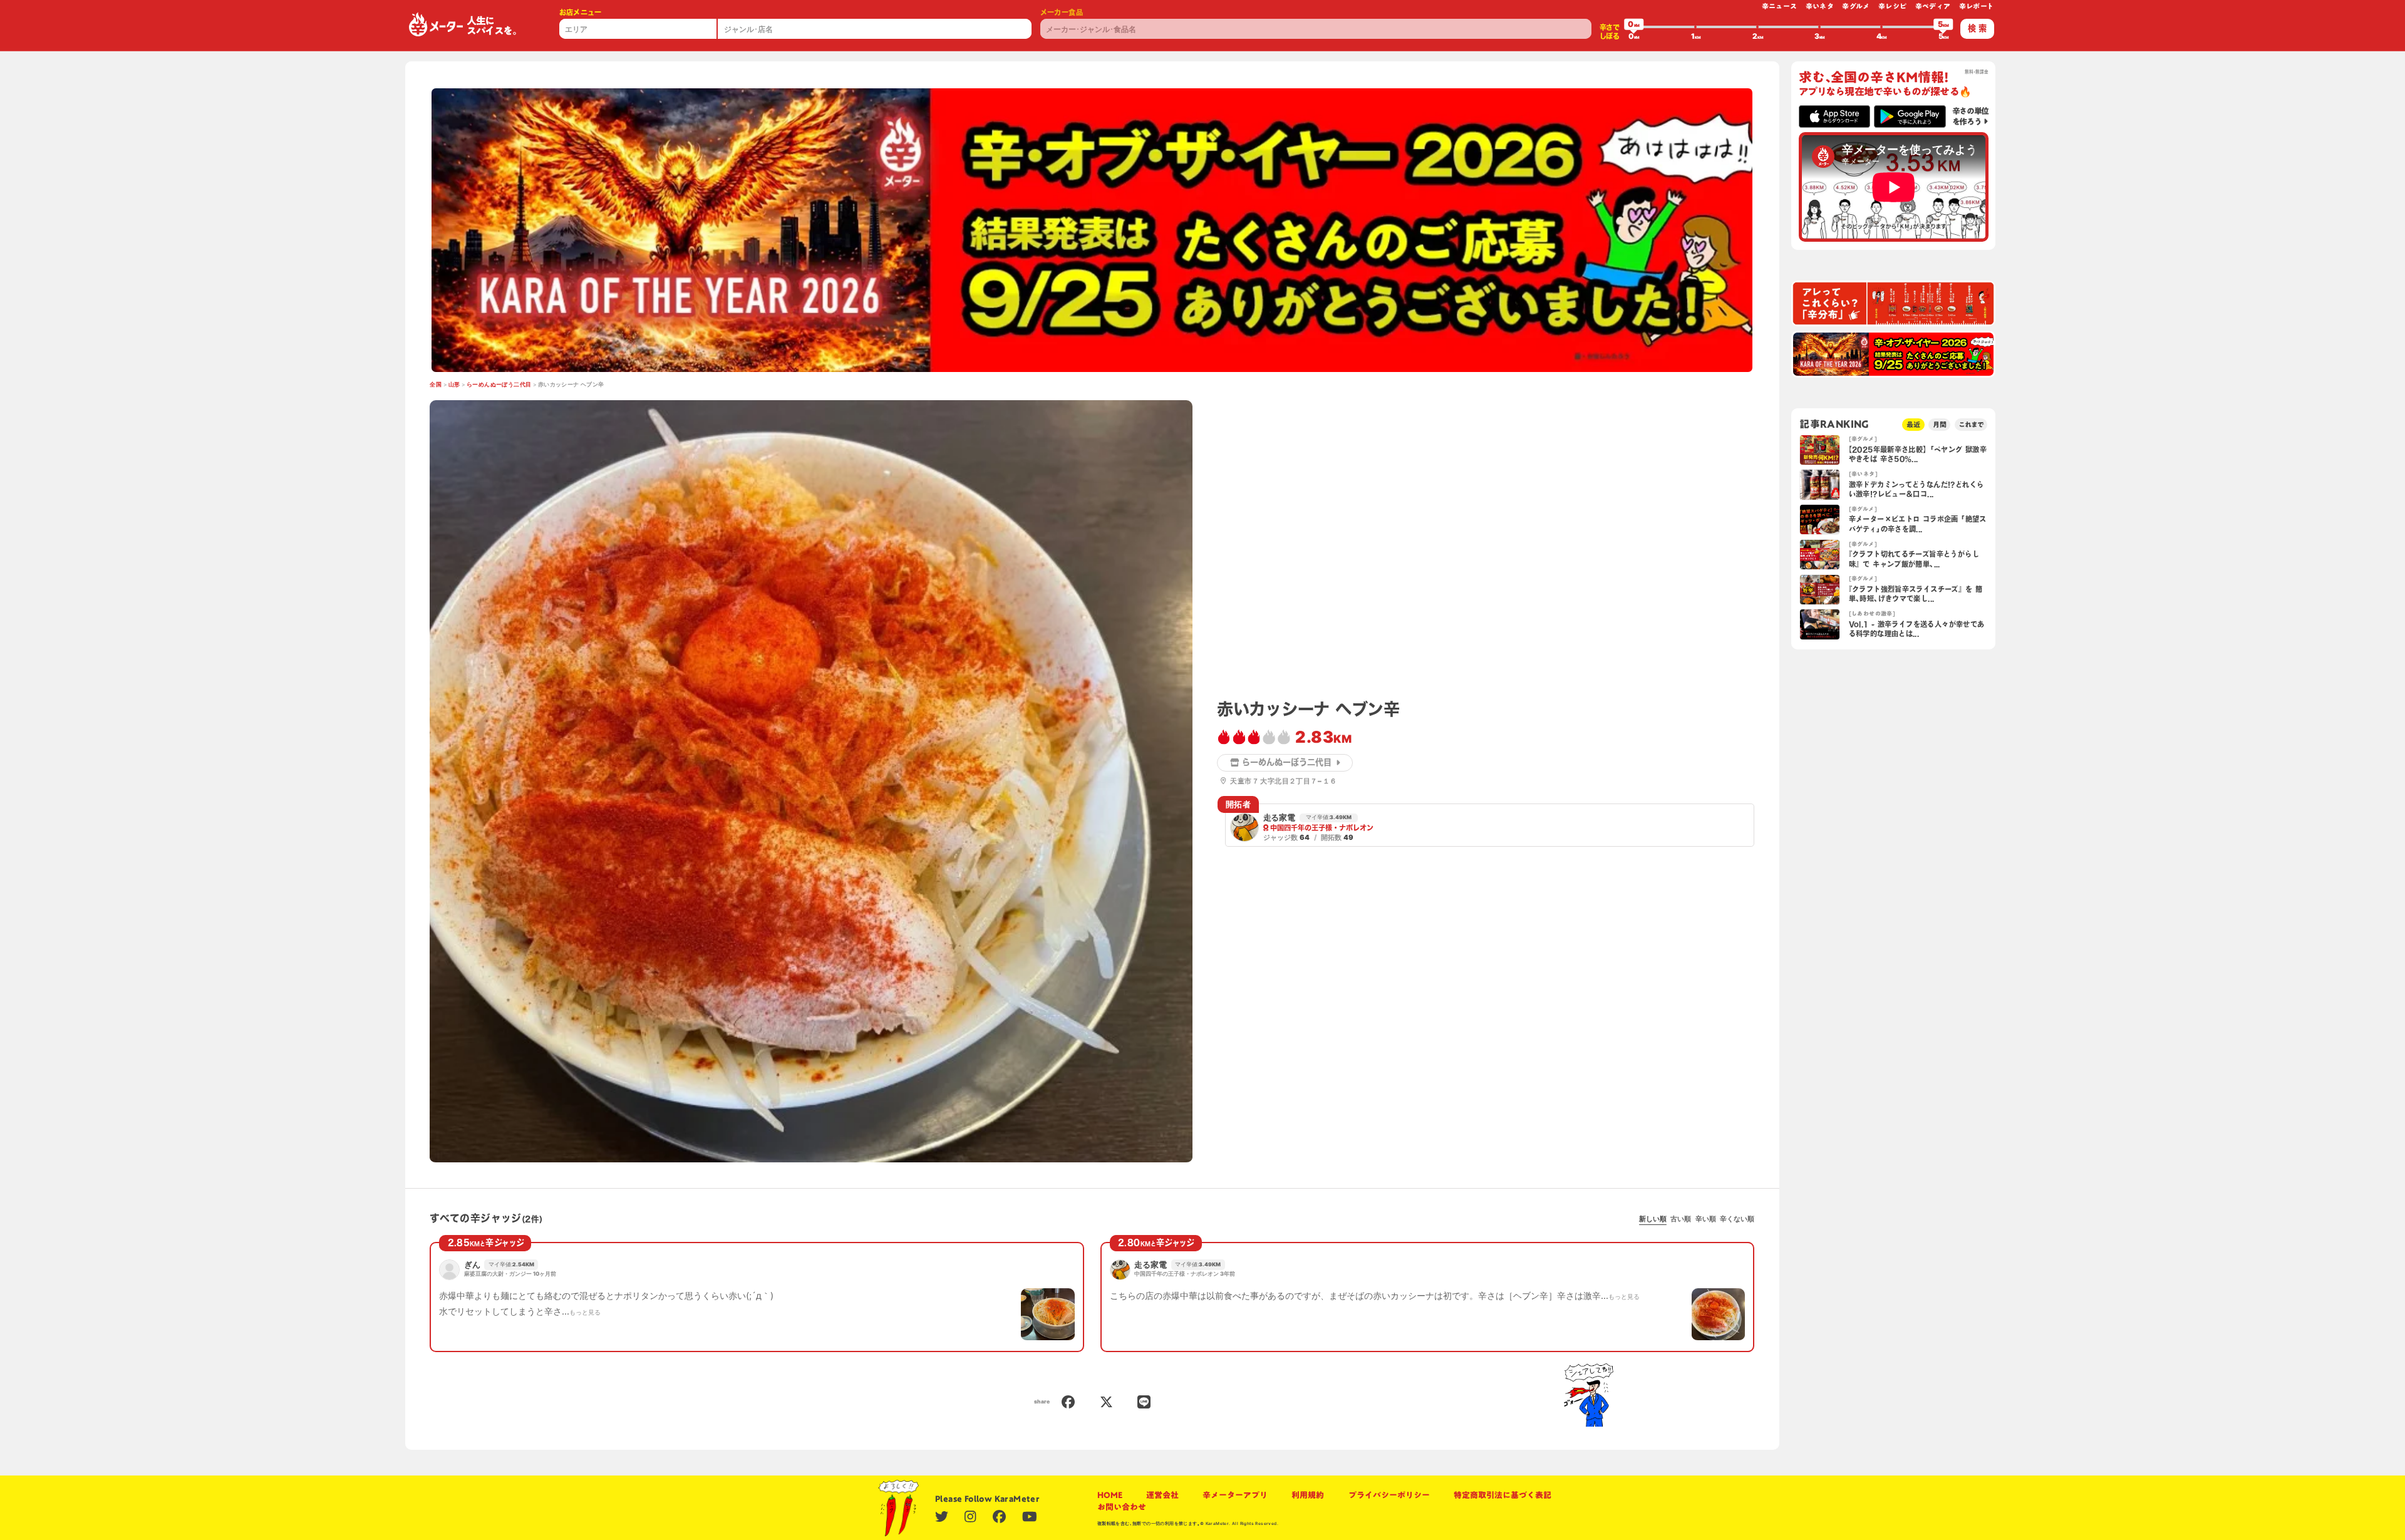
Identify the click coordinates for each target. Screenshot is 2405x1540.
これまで (1971, 424)
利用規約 (1308, 1495)
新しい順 (1653, 1219)
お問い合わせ (1122, 1507)
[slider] (1634, 27)
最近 (1913, 424)
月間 (1940, 424)
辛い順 (1706, 1219)
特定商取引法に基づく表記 (1502, 1495)
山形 (454, 385)
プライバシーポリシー (1389, 1495)
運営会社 (1162, 1495)
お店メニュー (581, 12)
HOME (1110, 1495)
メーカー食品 (1062, 12)
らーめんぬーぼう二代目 (499, 385)
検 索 (1977, 28)
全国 (436, 385)
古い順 (1681, 1219)
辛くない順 (1737, 1219)
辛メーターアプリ (1235, 1495)
